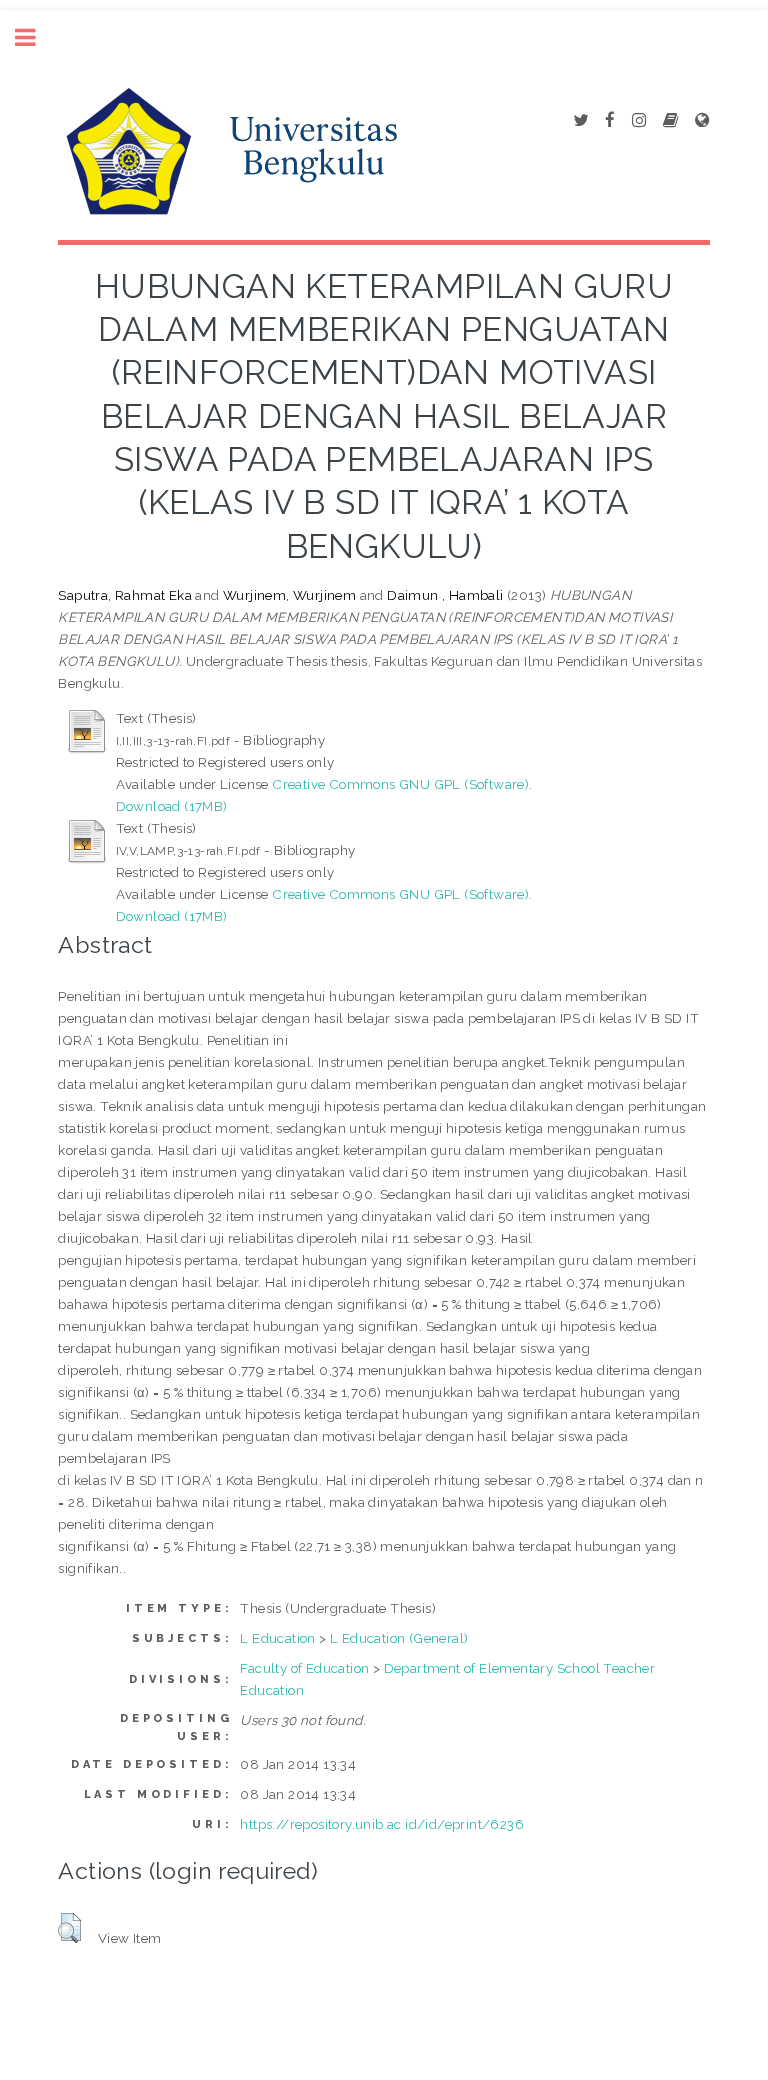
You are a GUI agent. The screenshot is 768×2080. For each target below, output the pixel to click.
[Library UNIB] (702, 121)
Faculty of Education (304, 1668)
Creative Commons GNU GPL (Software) (400, 784)
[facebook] (610, 121)
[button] (69, 1928)
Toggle (36, 37)
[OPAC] (670, 121)
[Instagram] (639, 121)
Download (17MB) (172, 806)
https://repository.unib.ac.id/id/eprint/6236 (382, 1824)
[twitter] (580, 121)
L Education (277, 1638)
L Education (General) (399, 1638)
